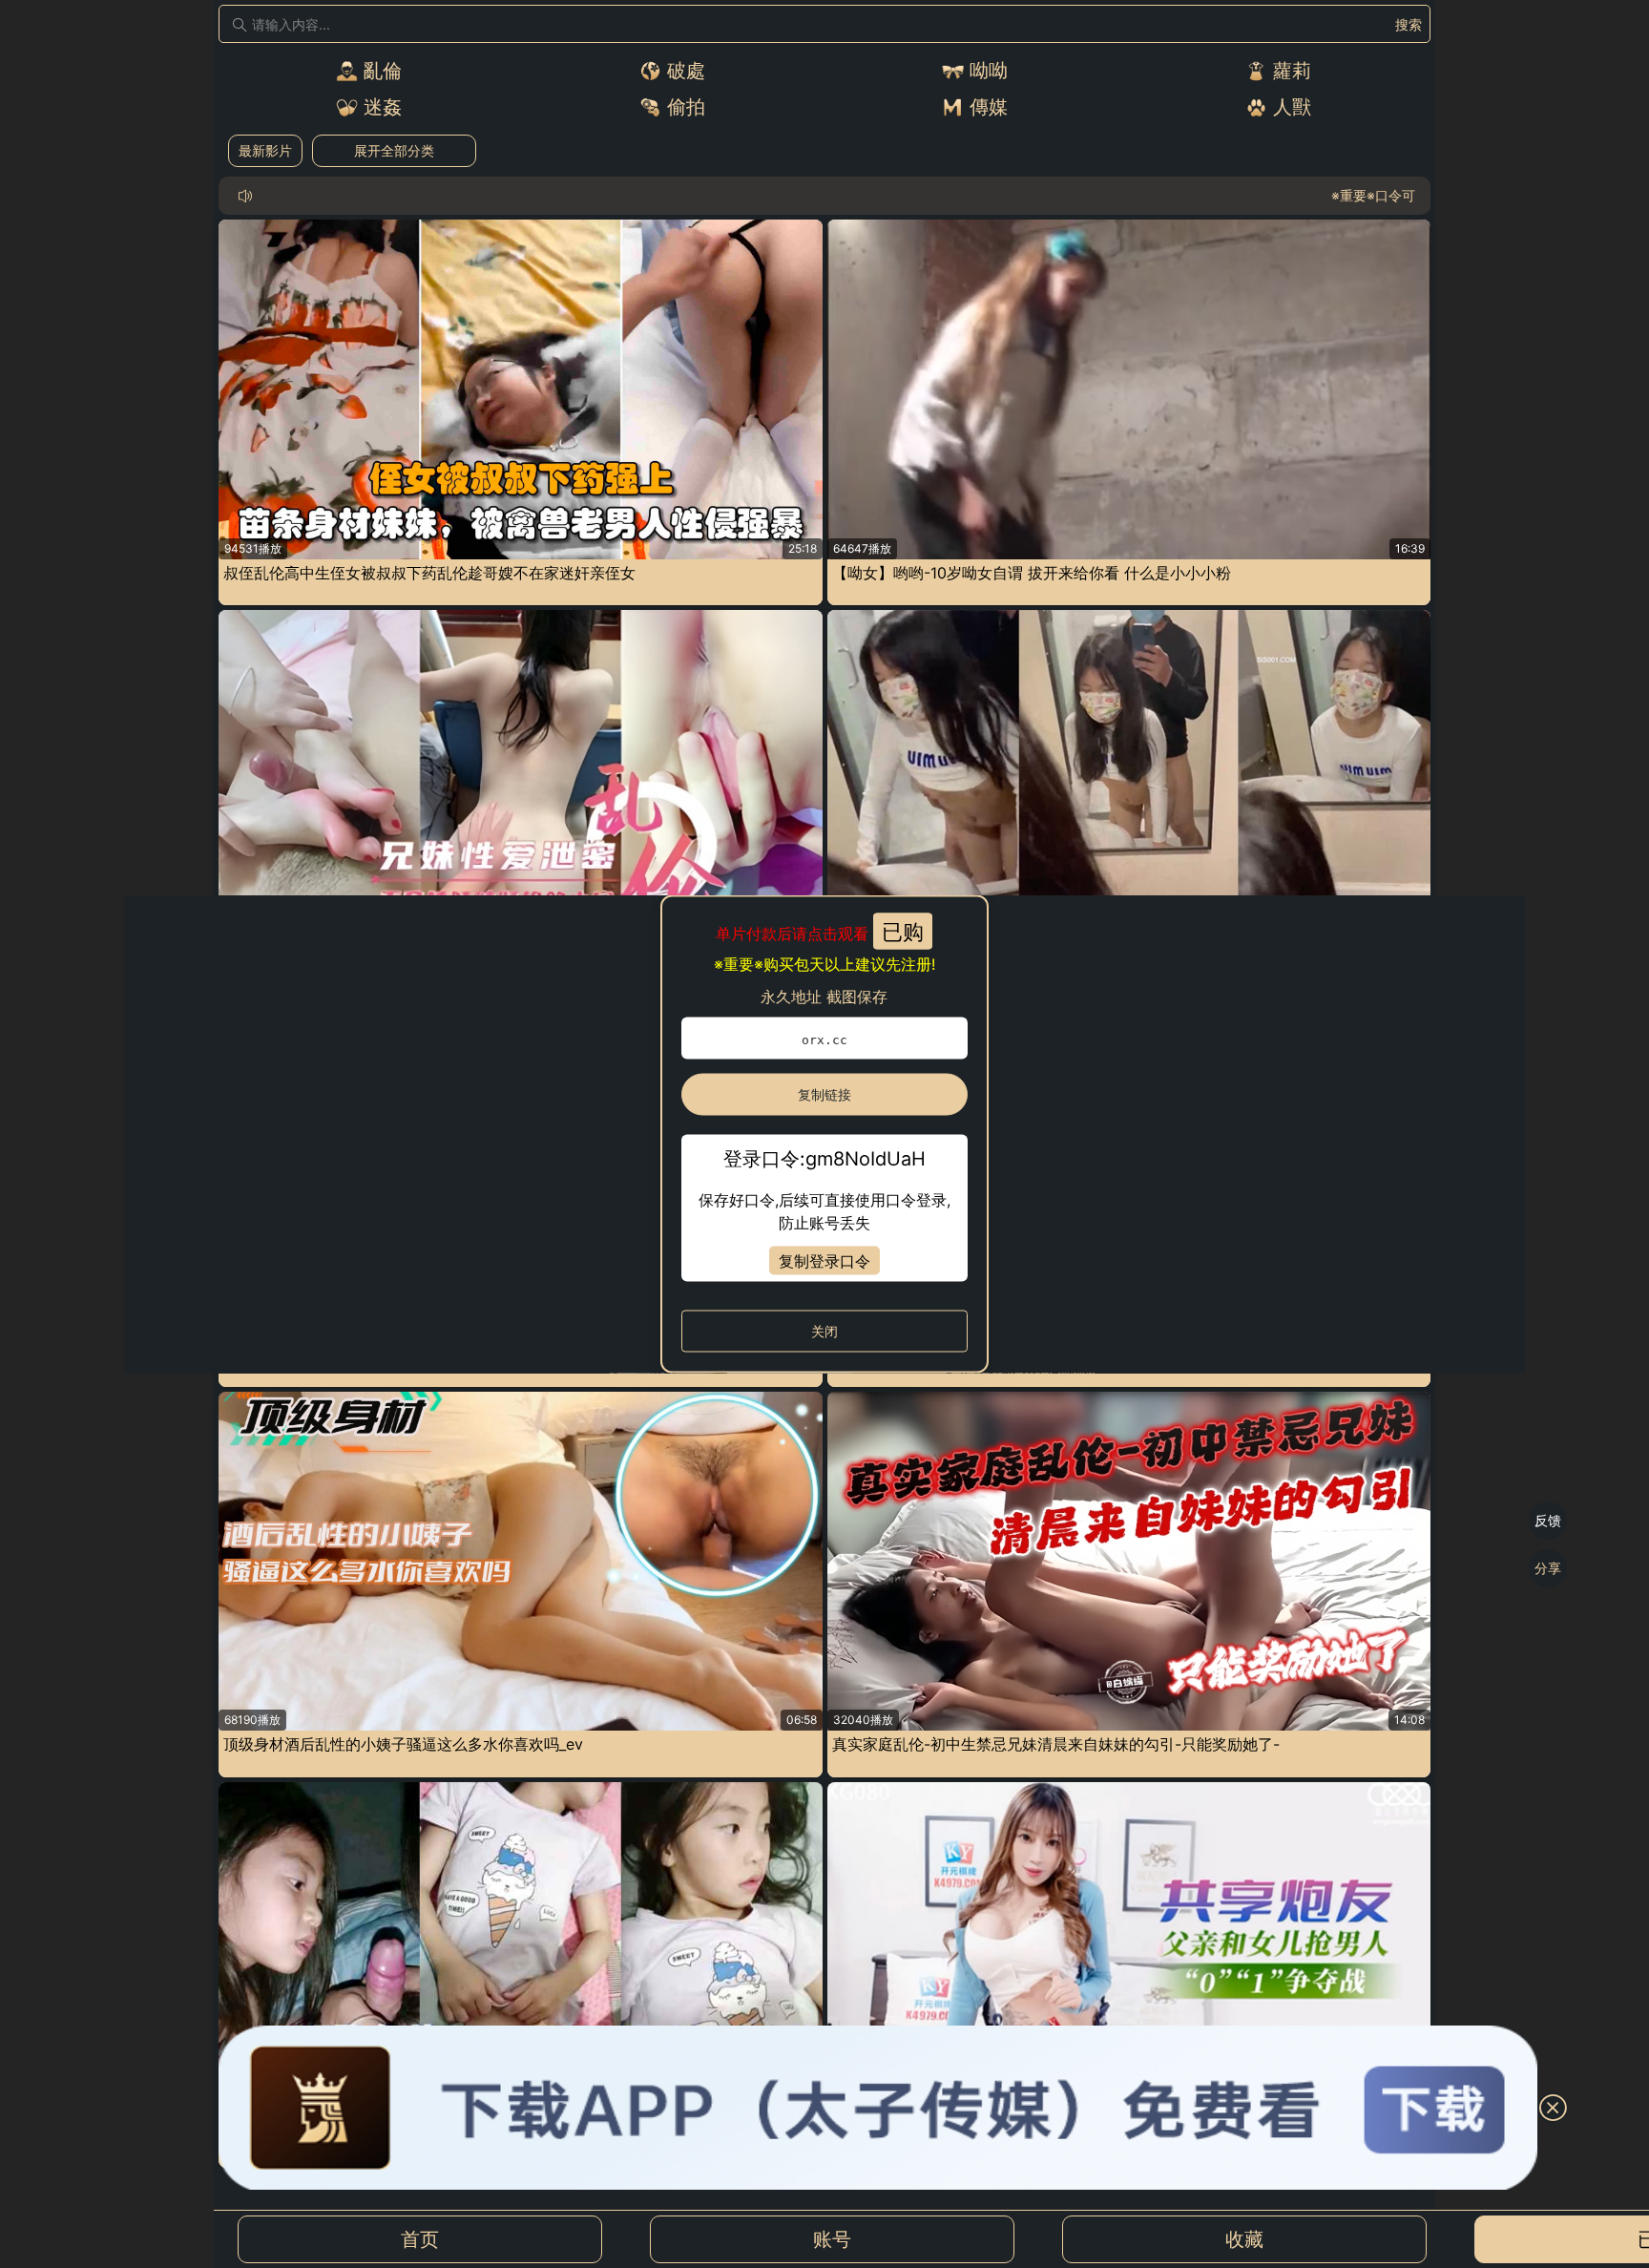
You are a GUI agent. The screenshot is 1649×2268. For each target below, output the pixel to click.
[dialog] (825, 1134)
